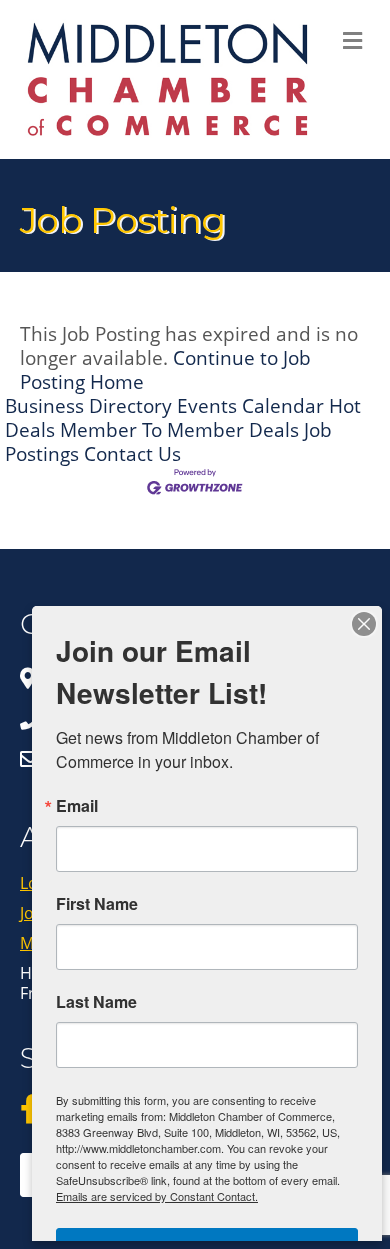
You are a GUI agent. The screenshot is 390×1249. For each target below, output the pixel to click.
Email (77, 806)
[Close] (364, 624)
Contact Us (132, 453)
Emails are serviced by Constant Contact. (157, 1196)
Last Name (96, 1002)
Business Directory (88, 405)
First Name (97, 904)
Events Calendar (250, 405)
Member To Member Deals (179, 429)
